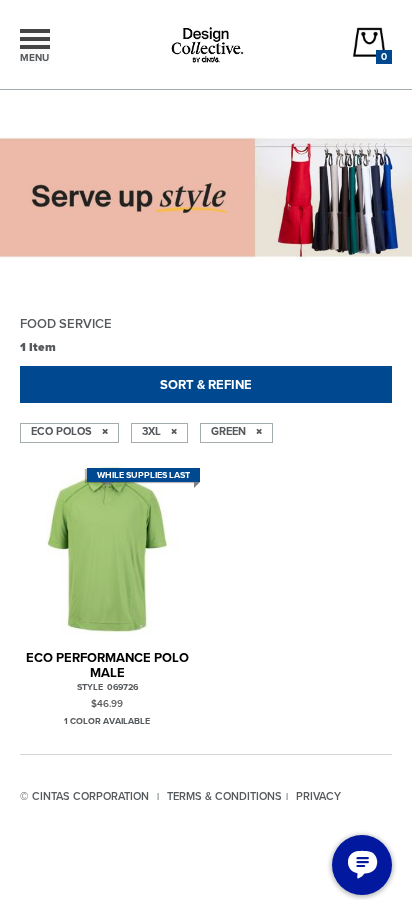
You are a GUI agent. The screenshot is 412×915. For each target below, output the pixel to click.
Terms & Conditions (224, 796)
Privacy (318, 796)
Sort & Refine (206, 384)
